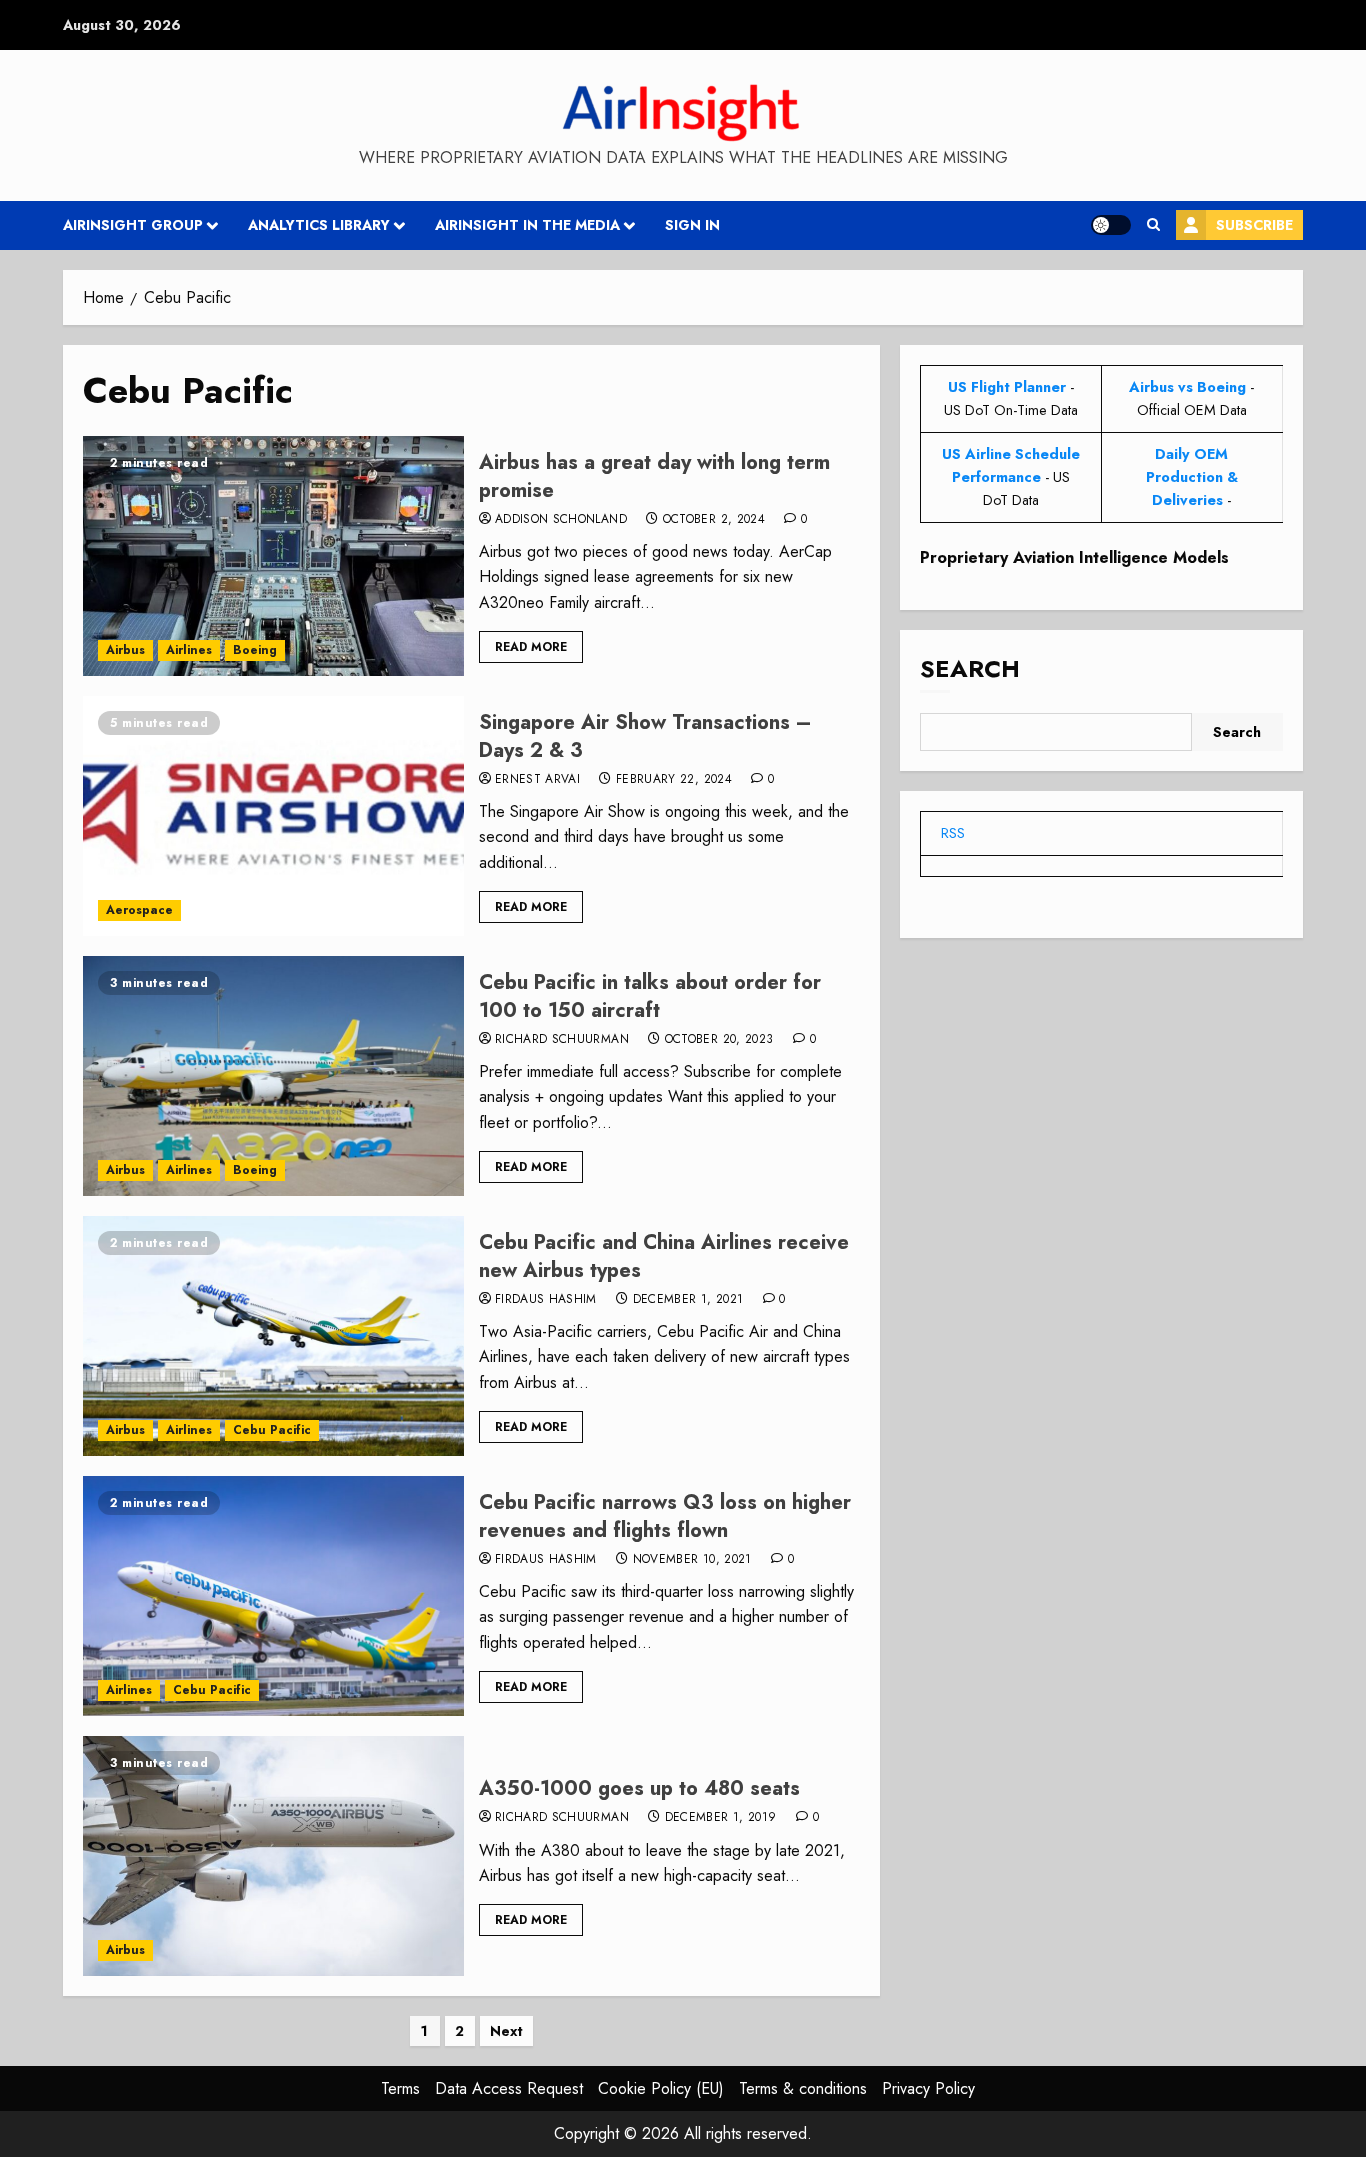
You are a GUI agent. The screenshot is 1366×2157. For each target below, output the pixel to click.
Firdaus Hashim (546, 1300)
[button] (1153, 225)
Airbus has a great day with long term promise (654, 476)
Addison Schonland (561, 520)
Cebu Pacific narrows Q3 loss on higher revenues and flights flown (665, 1516)
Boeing (255, 650)
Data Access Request (509, 2088)
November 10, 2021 (692, 1560)
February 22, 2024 (674, 780)
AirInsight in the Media (527, 225)
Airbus (125, 650)
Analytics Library (319, 225)
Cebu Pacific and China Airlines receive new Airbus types (664, 1256)
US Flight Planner (1007, 387)
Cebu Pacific (272, 1430)
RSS (953, 833)
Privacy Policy (928, 2088)
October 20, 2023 (719, 1040)
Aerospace (139, 910)
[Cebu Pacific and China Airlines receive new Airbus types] (273, 1336)
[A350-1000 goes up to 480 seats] (273, 1856)
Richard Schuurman (562, 1040)
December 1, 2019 (721, 1818)
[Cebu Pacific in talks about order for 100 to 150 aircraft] (273, 1076)
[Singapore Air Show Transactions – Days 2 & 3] (273, 816)
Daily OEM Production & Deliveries (1192, 477)
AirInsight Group (133, 225)
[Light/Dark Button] (1111, 225)
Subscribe (1254, 225)
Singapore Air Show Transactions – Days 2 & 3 (645, 736)
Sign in (692, 225)
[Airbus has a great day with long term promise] (273, 556)
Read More (531, 647)
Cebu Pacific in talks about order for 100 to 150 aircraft (650, 996)
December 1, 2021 (688, 1300)
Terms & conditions (803, 2088)
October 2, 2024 (714, 520)
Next (506, 2031)
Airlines (189, 650)
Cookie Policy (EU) (661, 2088)
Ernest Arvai (537, 780)
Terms (400, 2088)
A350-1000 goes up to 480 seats (639, 1788)
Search (970, 669)
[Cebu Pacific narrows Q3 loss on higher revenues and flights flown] (273, 1596)
